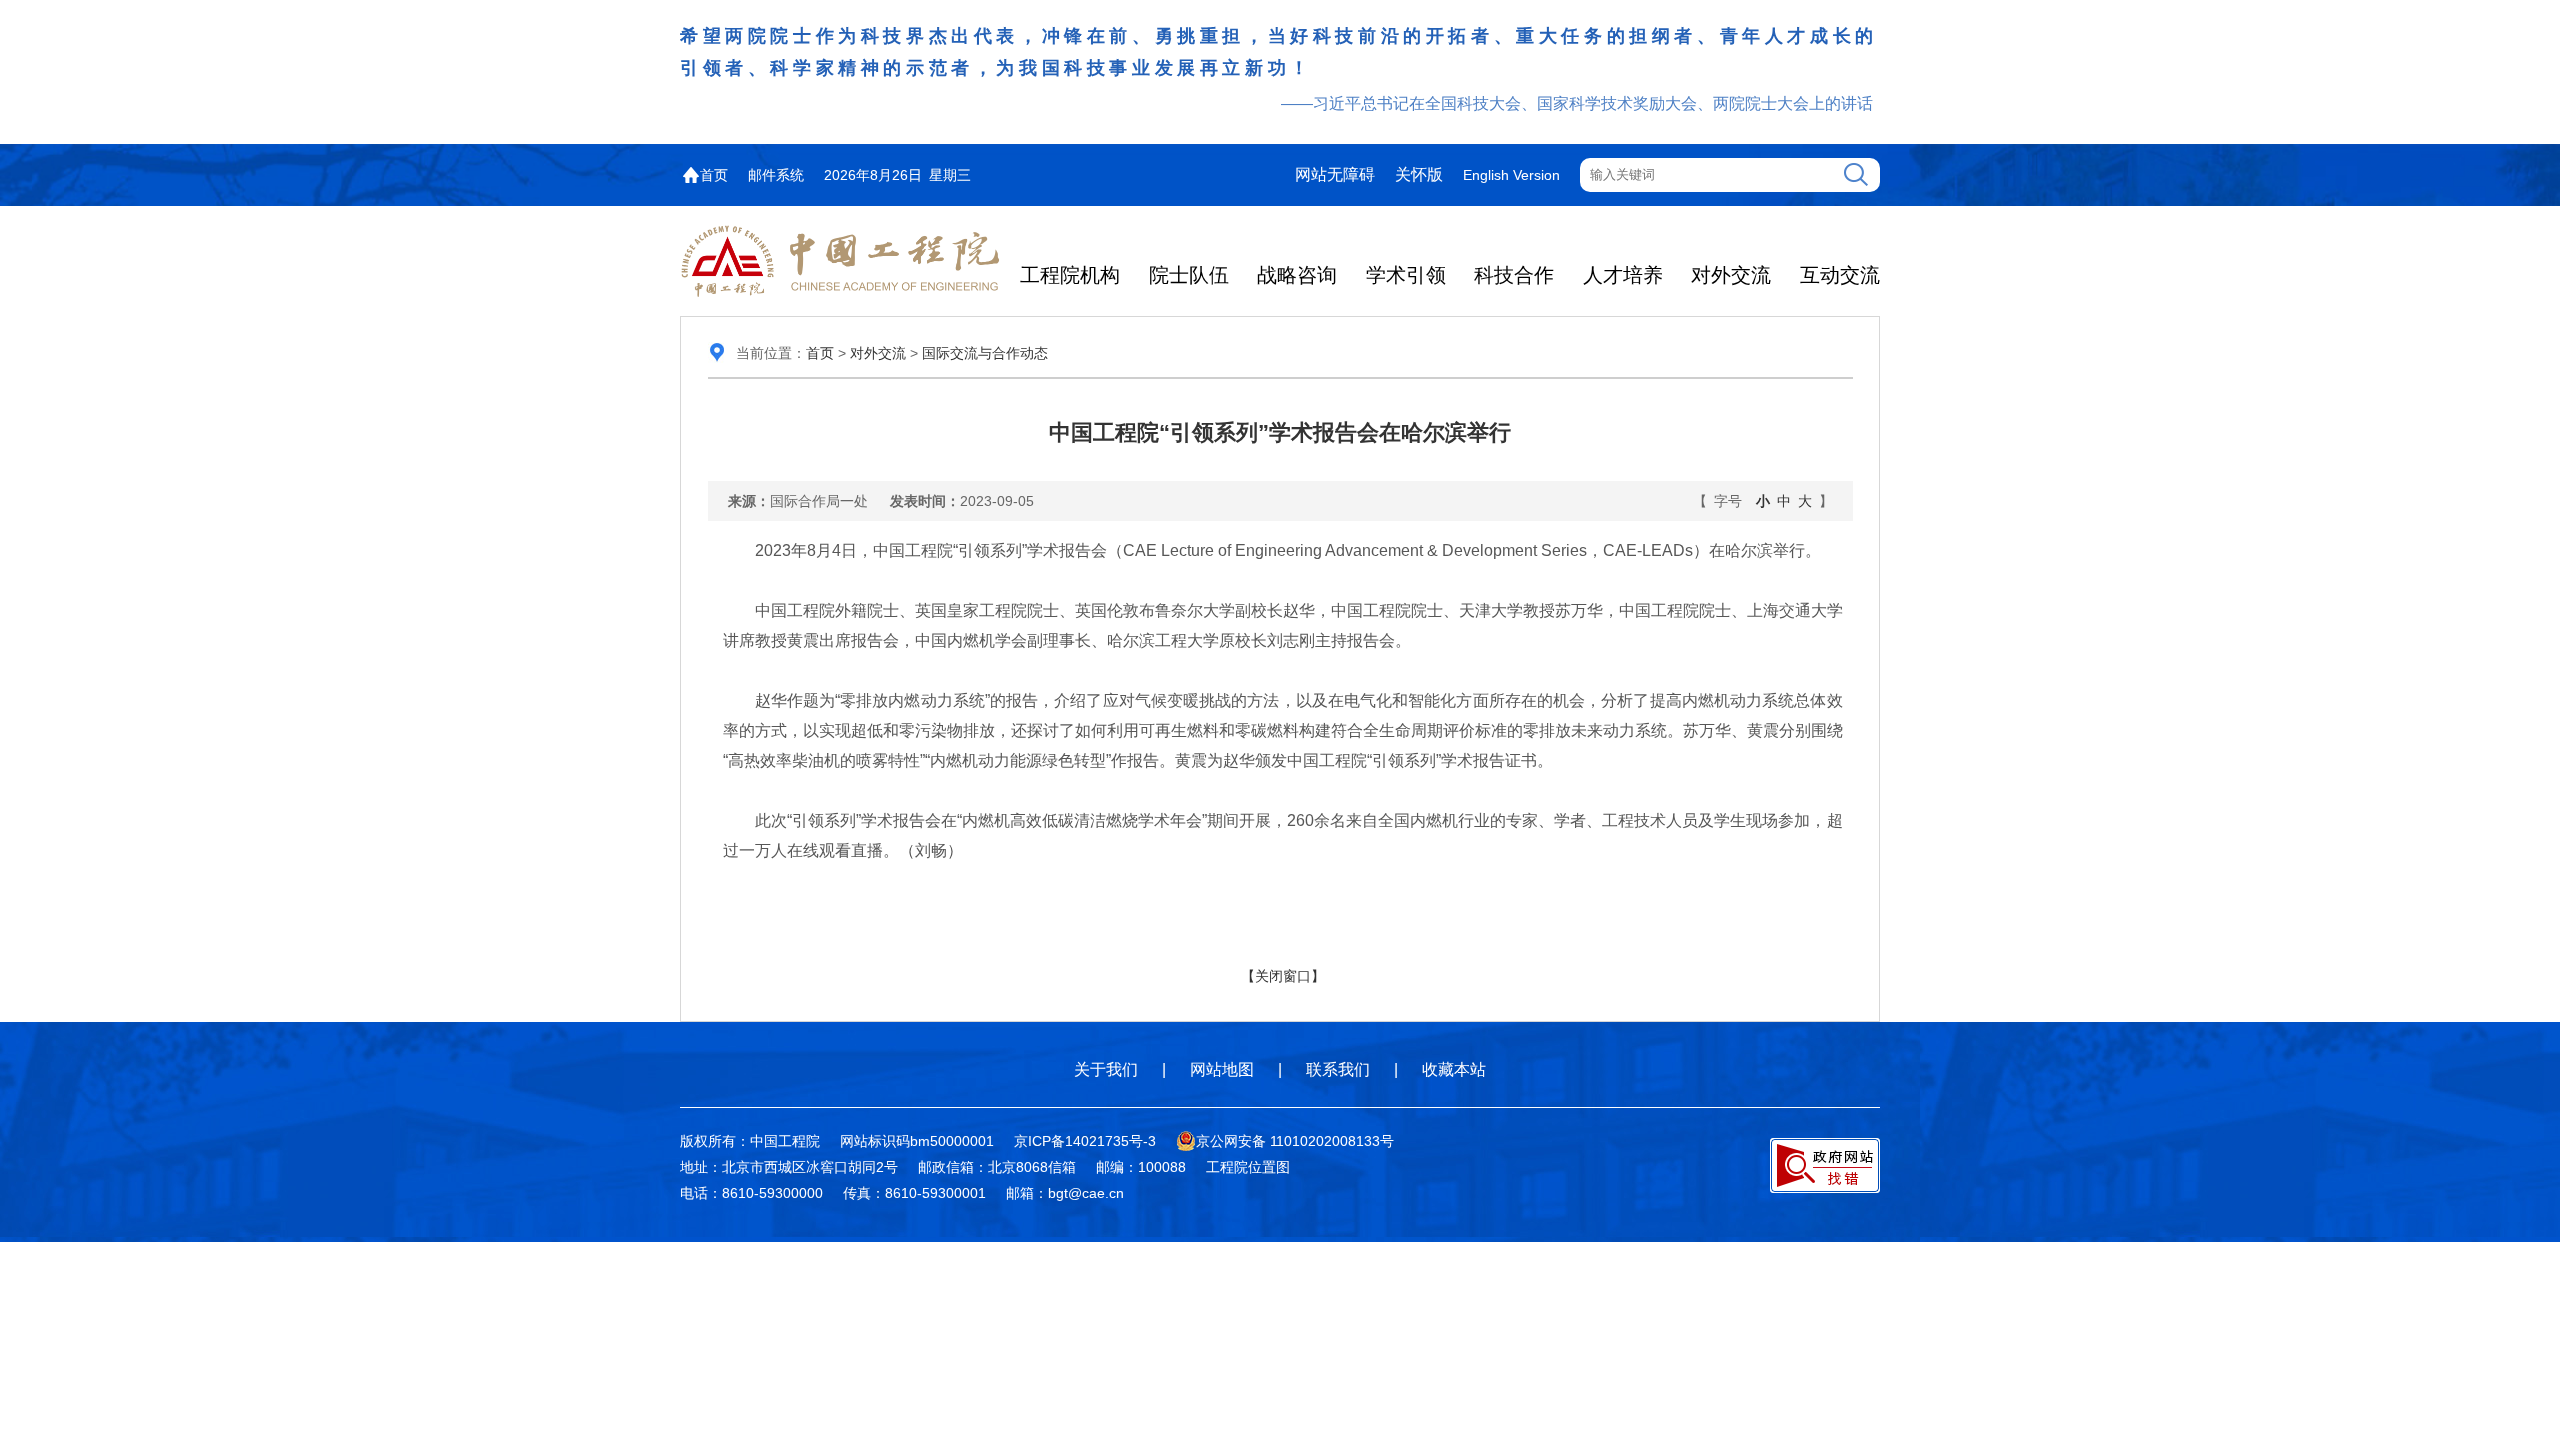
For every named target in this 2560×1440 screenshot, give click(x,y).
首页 (714, 175)
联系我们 (1338, 1069)
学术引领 (1406, 275)
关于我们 (1106, 1069)
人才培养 (1623, 275)
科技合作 (1514, 275)
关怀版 (1419, 174)
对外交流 (1731, 275)
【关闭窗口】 (1283, 976)
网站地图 (1222, 1069)
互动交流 (1840, 275)
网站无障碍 (1335, 174)
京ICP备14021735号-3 (1085, 1141)
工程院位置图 (1248, 1167)
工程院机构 (1070, 275)
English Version (1511, 175)
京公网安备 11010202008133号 (1295, 1141)
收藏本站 (1454, 1069)
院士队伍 (1189, 275)
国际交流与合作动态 (985, 353)
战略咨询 (1297, 275)
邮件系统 (776, 175)
